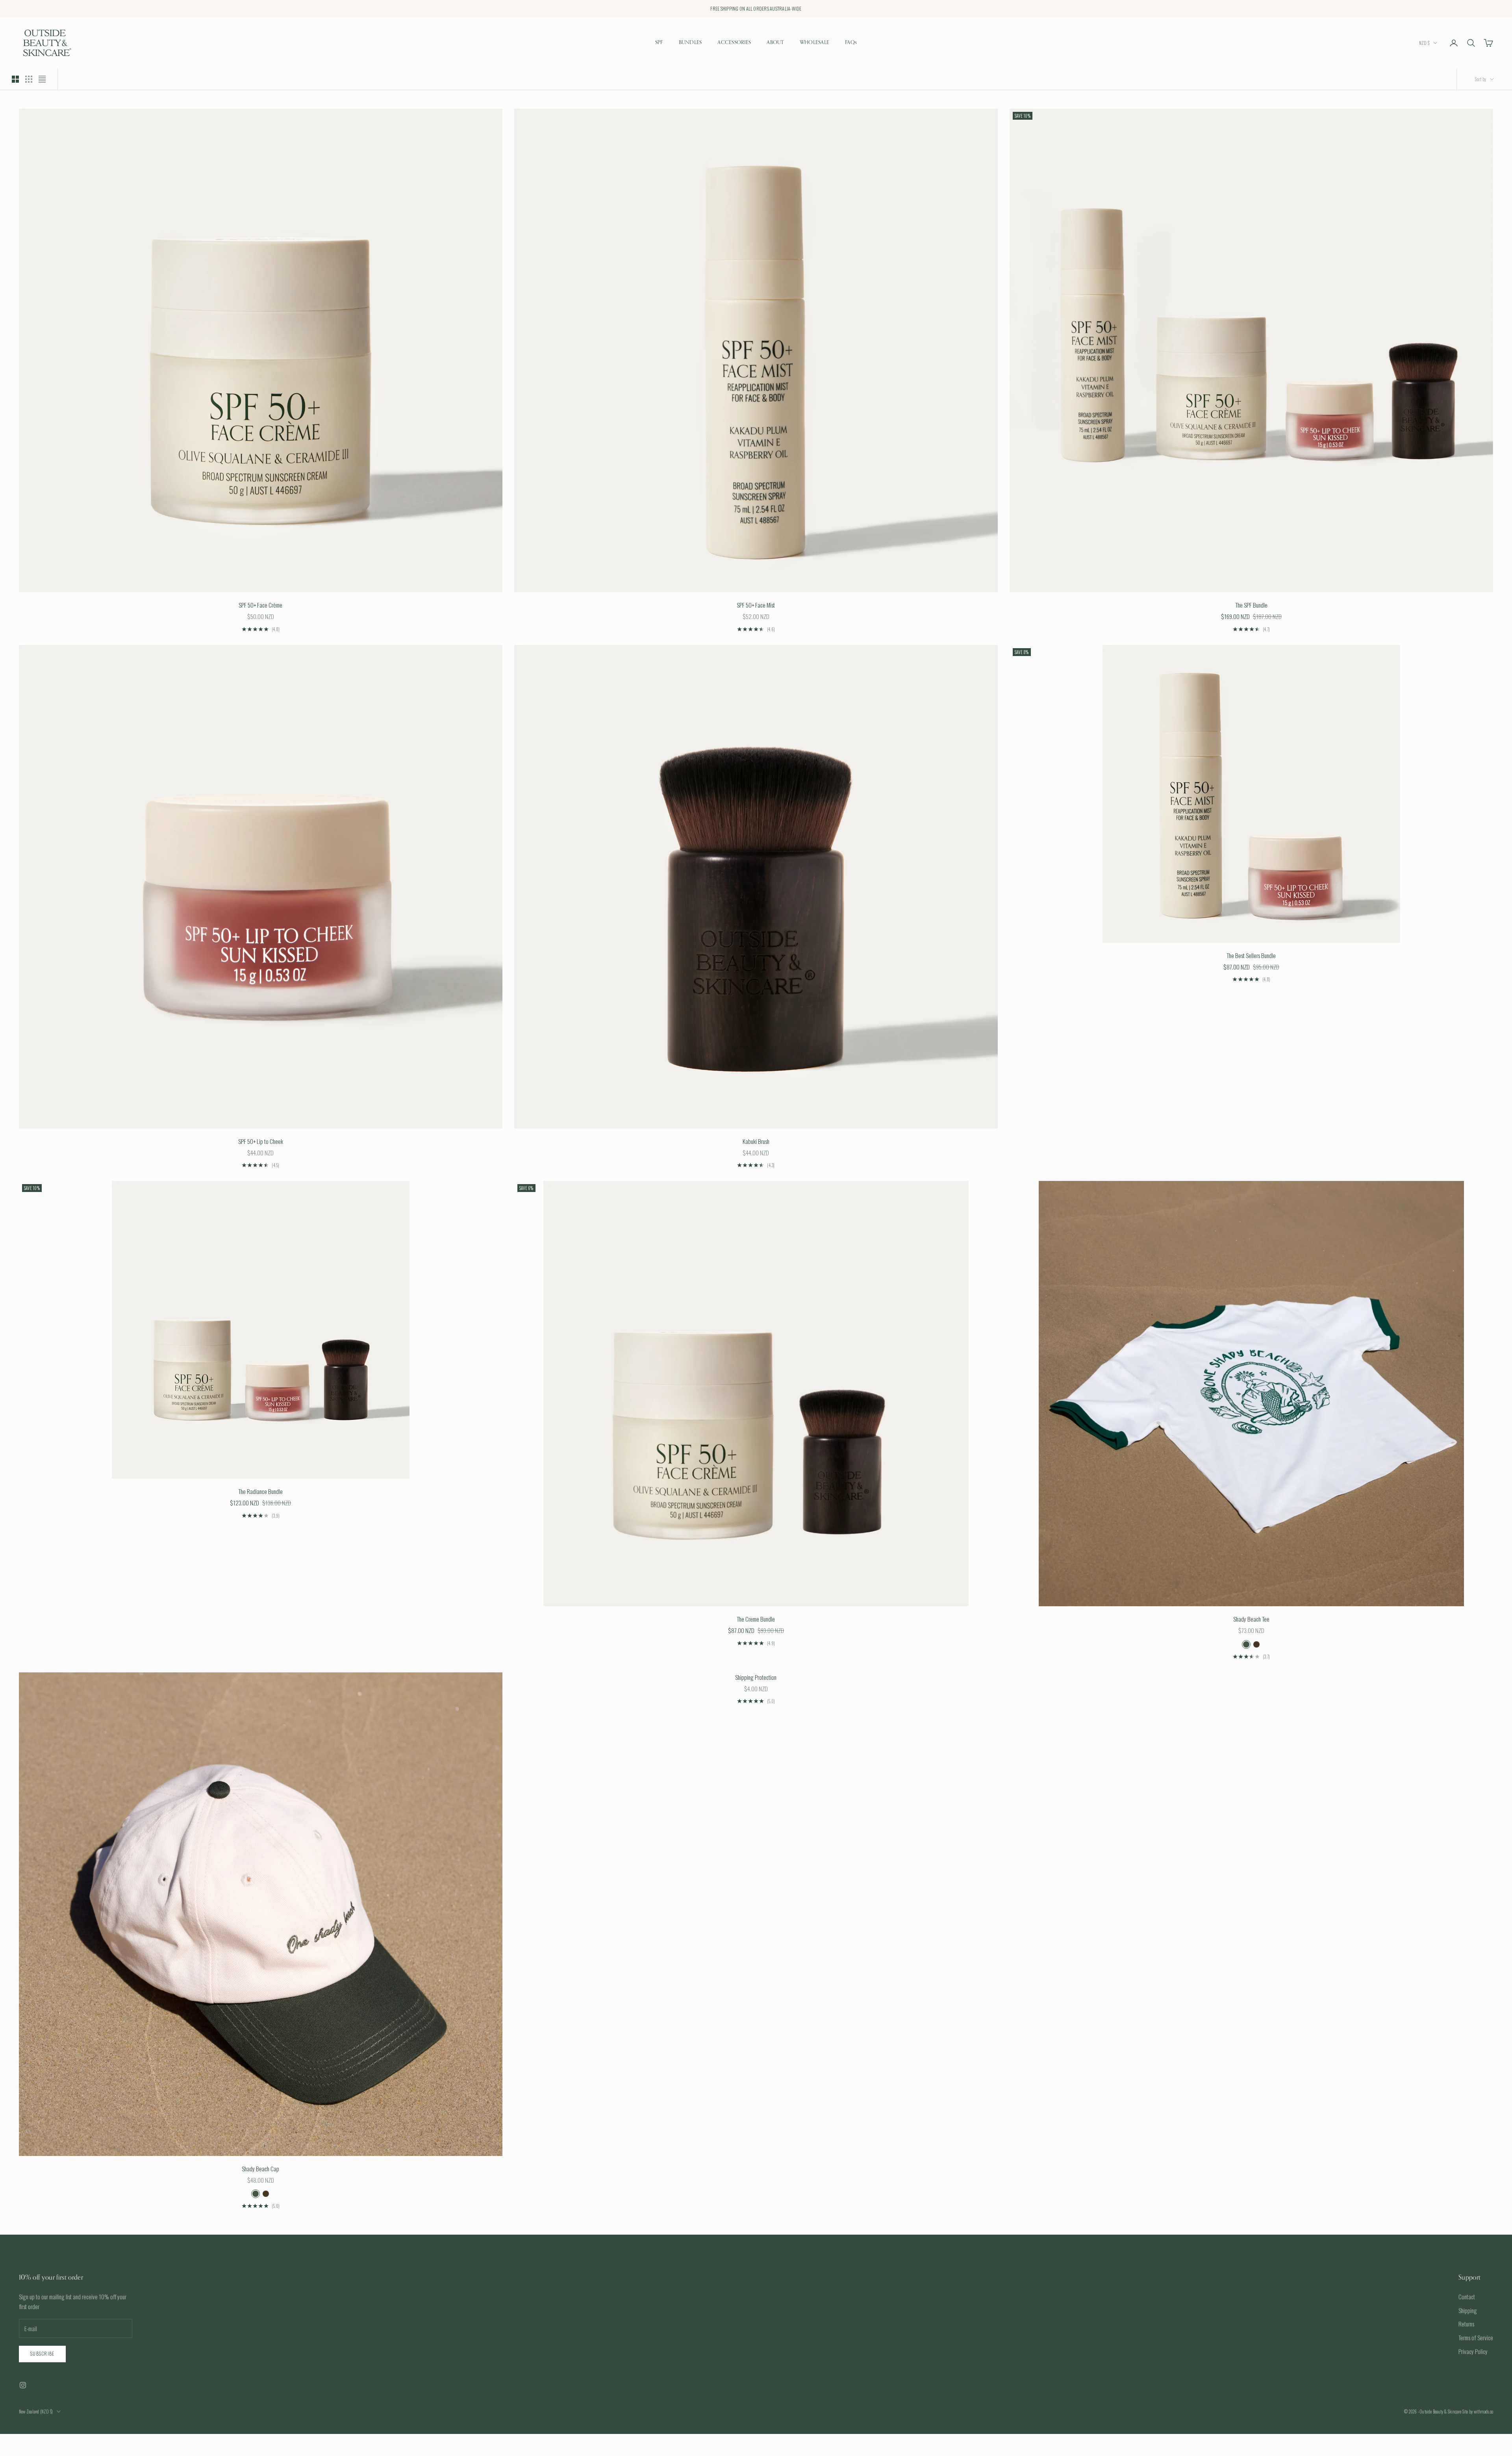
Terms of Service (1476, 2337)
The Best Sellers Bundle (1251, 955)
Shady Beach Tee (1251, 1619)
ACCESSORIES (734, 43)
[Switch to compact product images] (42, 79)
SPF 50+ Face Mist (756, 605)
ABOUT (775, 43)
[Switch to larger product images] (15, 79)
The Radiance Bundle (260, 1491)
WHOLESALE (814, 43)
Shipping (1468, 2310)
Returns (1466, 2324)
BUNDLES (690, 43)
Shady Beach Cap (260, 2169)
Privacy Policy (1473, 2351)
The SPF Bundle (1251, 605)
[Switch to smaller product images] (29, 79)
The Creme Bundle (756, 1619)
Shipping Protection (756, 1677)
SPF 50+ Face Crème (260, 605)
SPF (659, 43)
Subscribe (42, 2353)
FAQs (851, 43)
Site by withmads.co (1478, 2412)
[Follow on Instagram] (23, 2385)
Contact (1467, 2297)
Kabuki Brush (756, 1141)
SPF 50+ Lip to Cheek (261, 1141)
